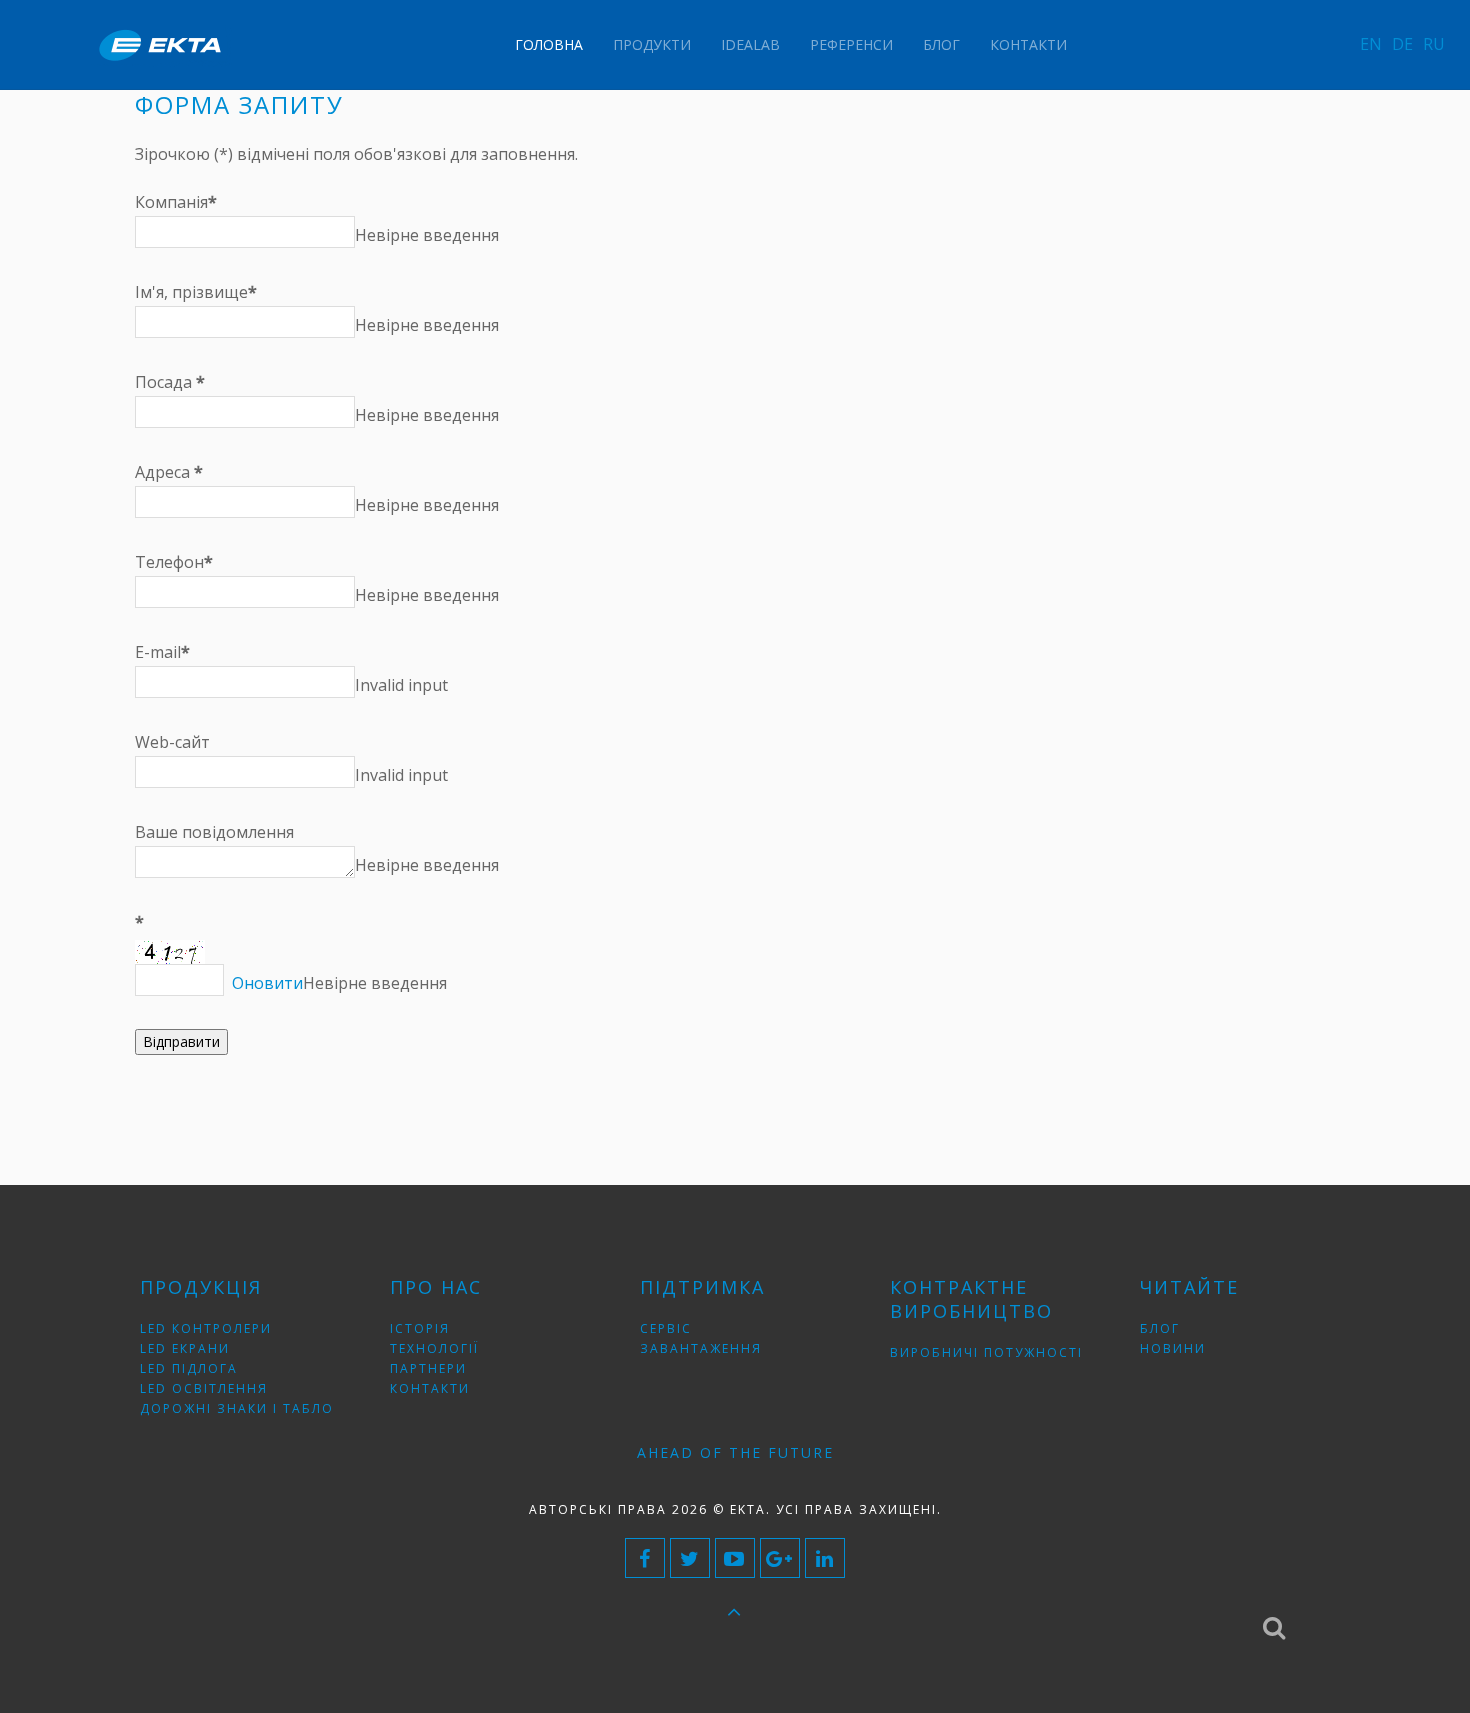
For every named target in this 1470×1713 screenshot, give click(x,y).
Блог (941, 44)
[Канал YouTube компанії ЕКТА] (735, 1558)
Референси (851, 44)
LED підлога (189, 1368)
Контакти (1028, 44)
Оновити (267, 983)
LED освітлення (204, 1388)
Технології (434, 1348)
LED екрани (185, 1348)
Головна (549, 44)
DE (1402, 44)
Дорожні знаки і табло (237, 1408)
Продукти (652, 44)
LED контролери (206, 1328)
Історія (420, 1328)
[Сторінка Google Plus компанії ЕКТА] (780, 1558)
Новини (1173, 1348)
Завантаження (701, 1348)
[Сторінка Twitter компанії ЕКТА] (690, 1558)
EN (1371, 44)
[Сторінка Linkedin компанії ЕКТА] (825, 1558)
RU (1434, 44)
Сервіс (666, 1328)
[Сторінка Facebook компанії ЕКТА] (645, 1558)
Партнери (428, 1368)
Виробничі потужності (986, 1352)
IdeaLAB (750, 44)
